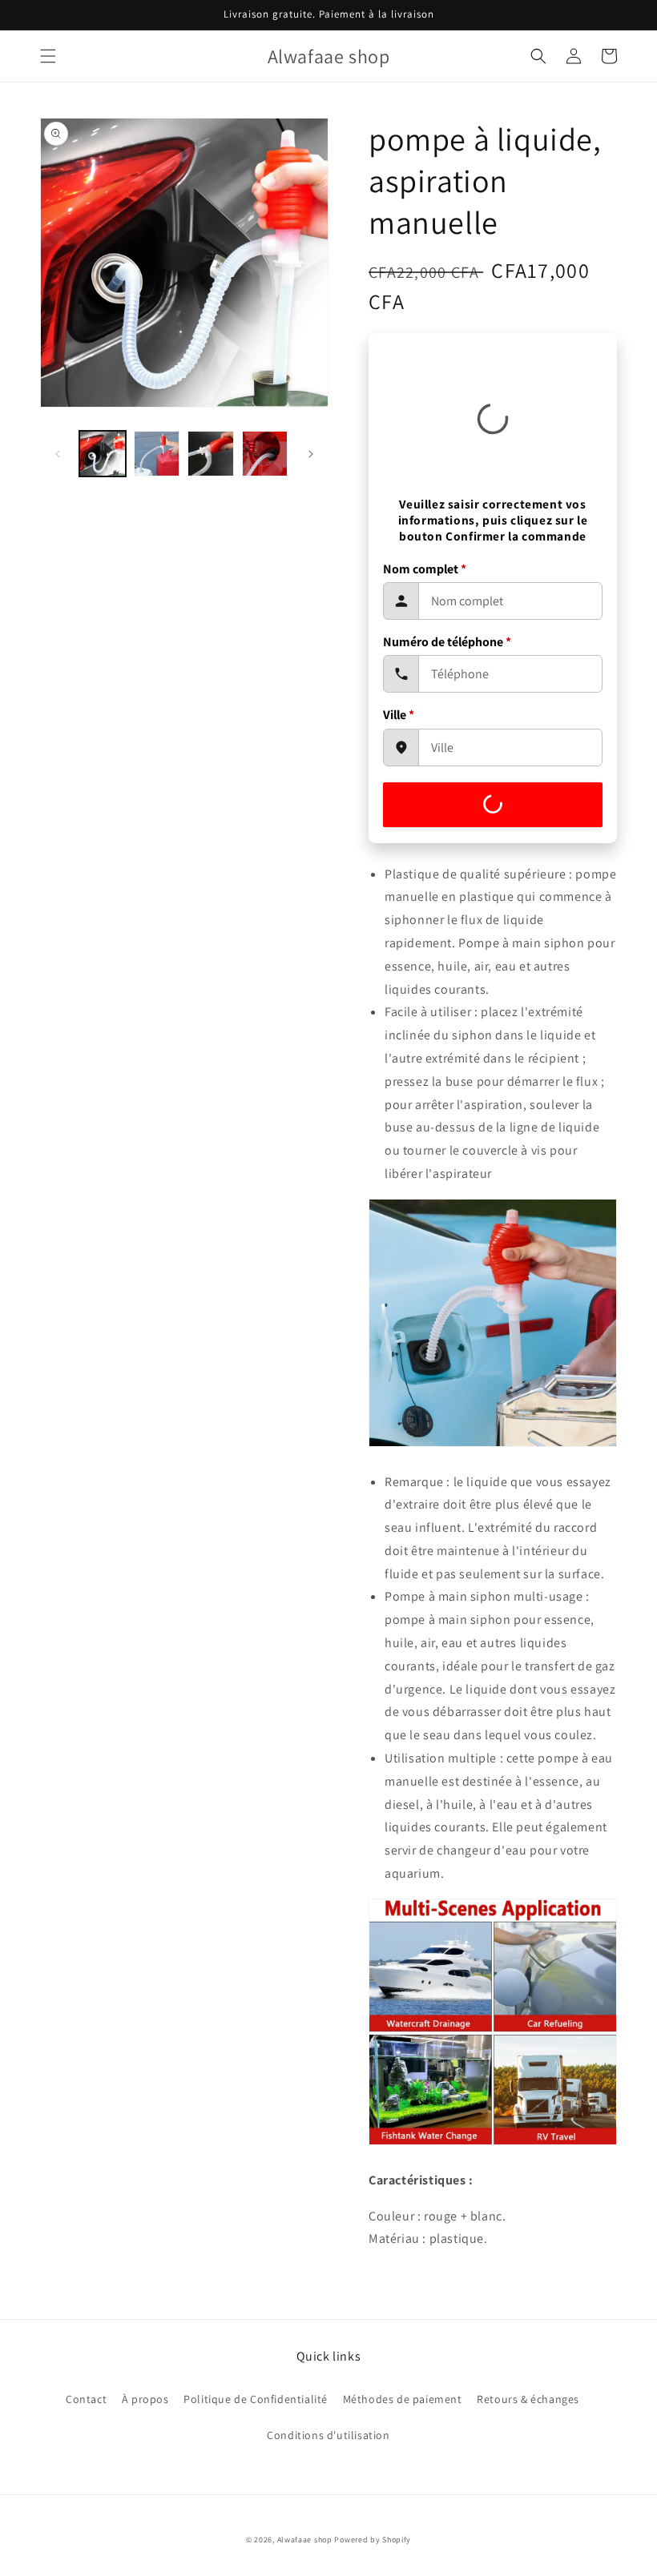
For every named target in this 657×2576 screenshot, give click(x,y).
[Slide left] (58, 454)
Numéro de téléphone (447, 642)
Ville (399, 715)
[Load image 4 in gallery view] (265, 454)
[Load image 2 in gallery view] (157, 454)
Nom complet (425, 569)
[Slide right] (311, 454)
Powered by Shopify (373, 2540)
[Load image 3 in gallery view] (211, 454)
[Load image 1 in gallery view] (103, 454)
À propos (145, 2399)
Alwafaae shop (305, 2540)
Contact (86, 2399)
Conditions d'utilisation (328, 2435)
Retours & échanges (528, 2399)
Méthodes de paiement (403, 2399)
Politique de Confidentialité (256, 2399)
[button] (48, 56)
